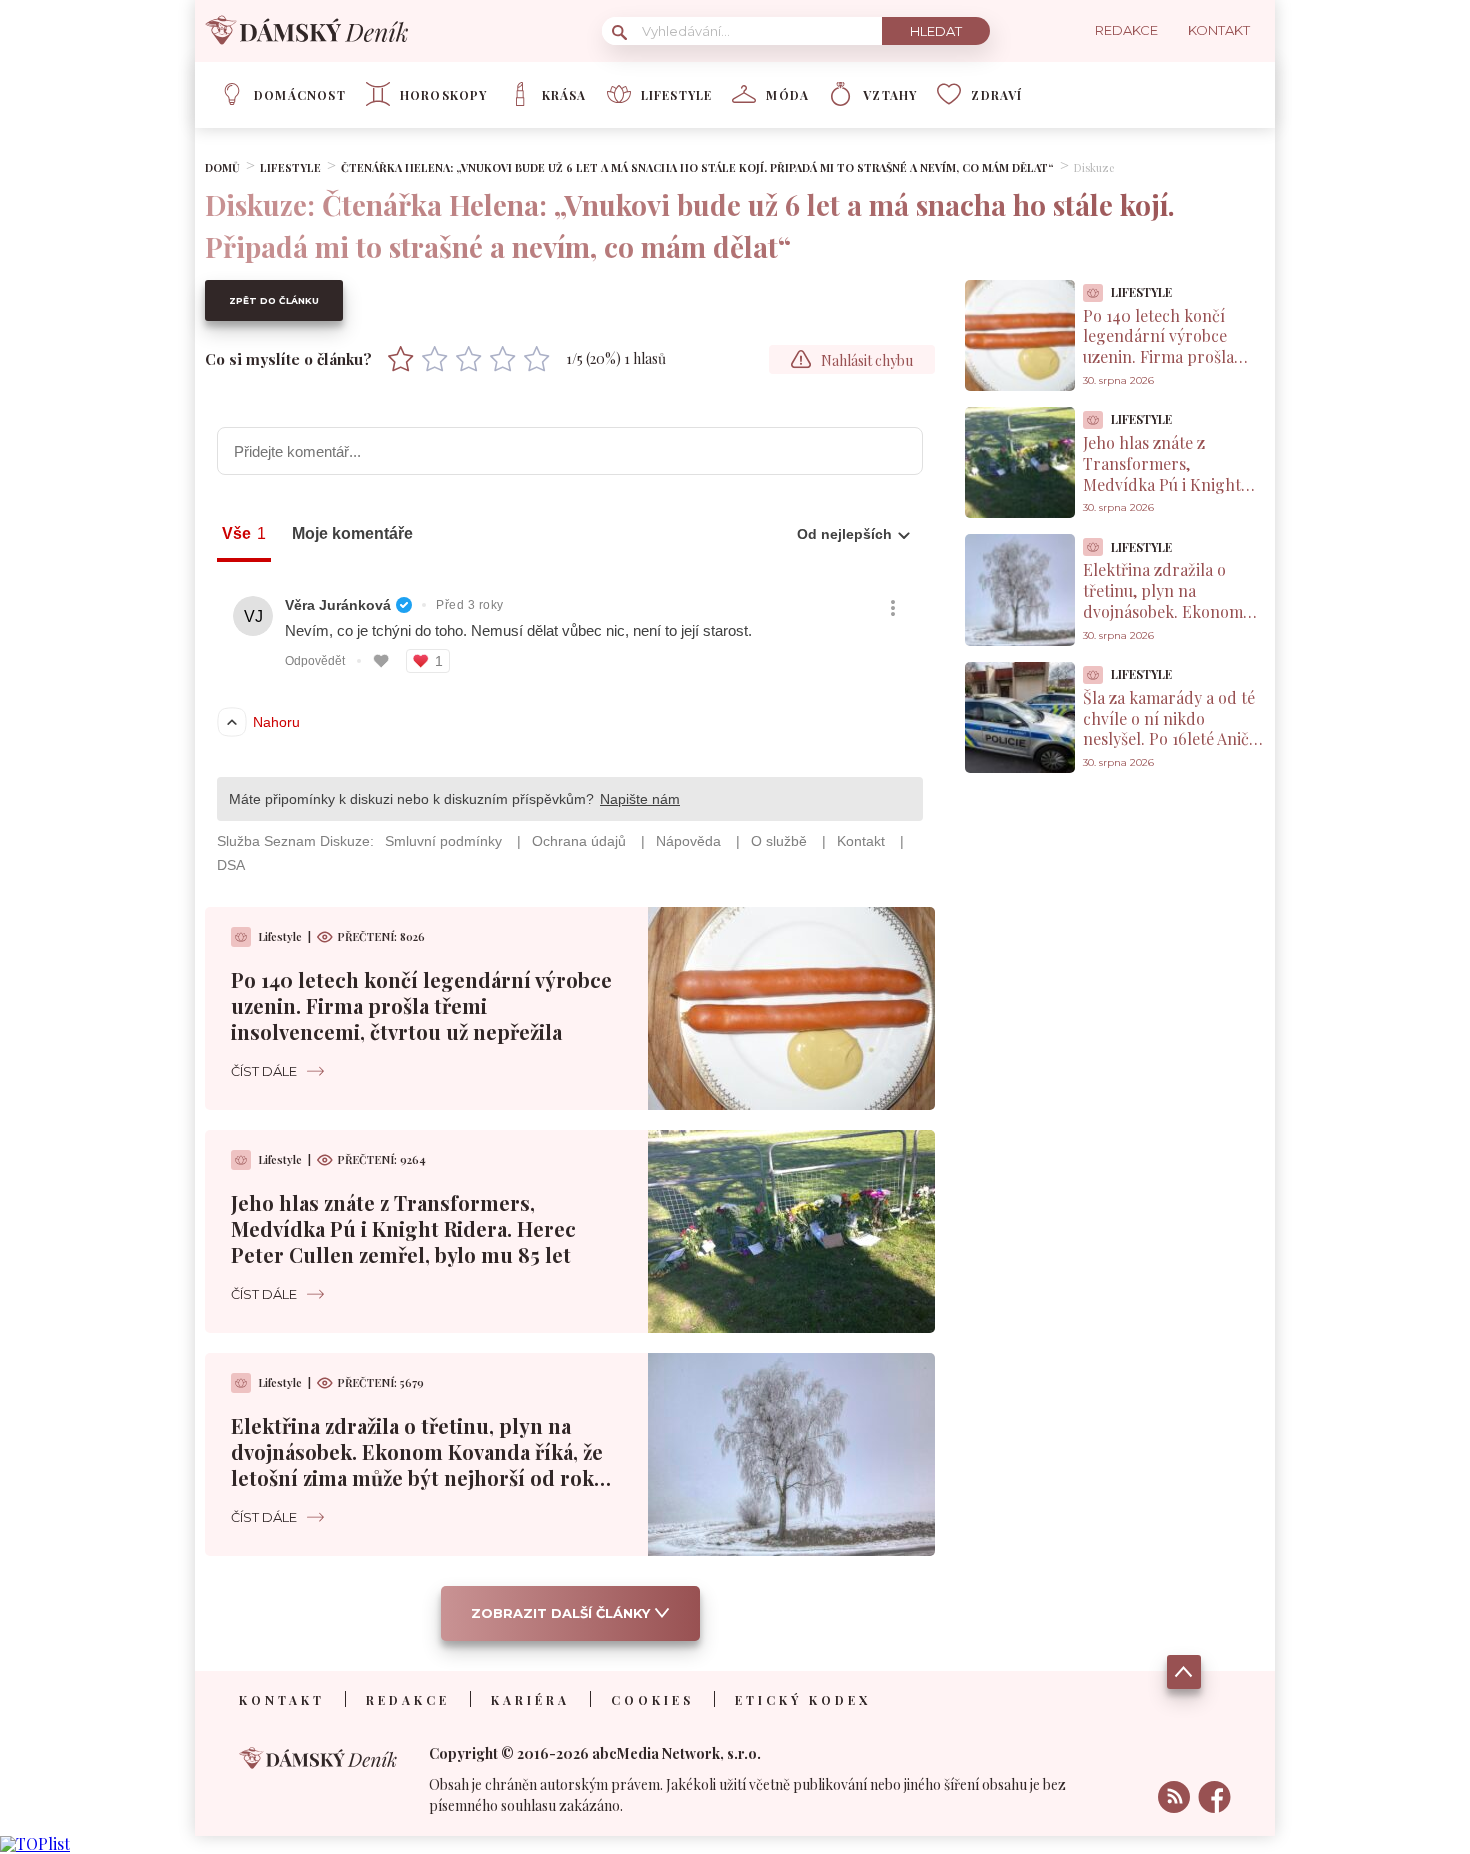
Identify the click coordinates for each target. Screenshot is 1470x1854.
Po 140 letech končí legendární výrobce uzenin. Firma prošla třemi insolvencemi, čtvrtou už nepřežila (421, 1005)
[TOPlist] (35, 1843)
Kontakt (282, 1700)
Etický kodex (803, 1700)
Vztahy (890, 95)
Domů (222, 167)
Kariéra (530, 1700)
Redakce (408, 1700)
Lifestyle (677, 95)
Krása (564, 95)
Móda (787, 95)
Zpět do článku (274, 300)
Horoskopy (444, 95)
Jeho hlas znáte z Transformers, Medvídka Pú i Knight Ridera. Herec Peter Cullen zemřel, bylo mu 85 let (403, 1228)
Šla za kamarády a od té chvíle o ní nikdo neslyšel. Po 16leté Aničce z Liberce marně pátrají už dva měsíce (1174, 739)
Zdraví (996, 95)
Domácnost (300, 95)
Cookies (652, 1700)
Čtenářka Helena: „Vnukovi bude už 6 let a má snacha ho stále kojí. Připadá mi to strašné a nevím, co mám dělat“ (697, 167)
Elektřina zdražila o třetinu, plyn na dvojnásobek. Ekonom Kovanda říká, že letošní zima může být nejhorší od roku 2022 (419, 1464)
